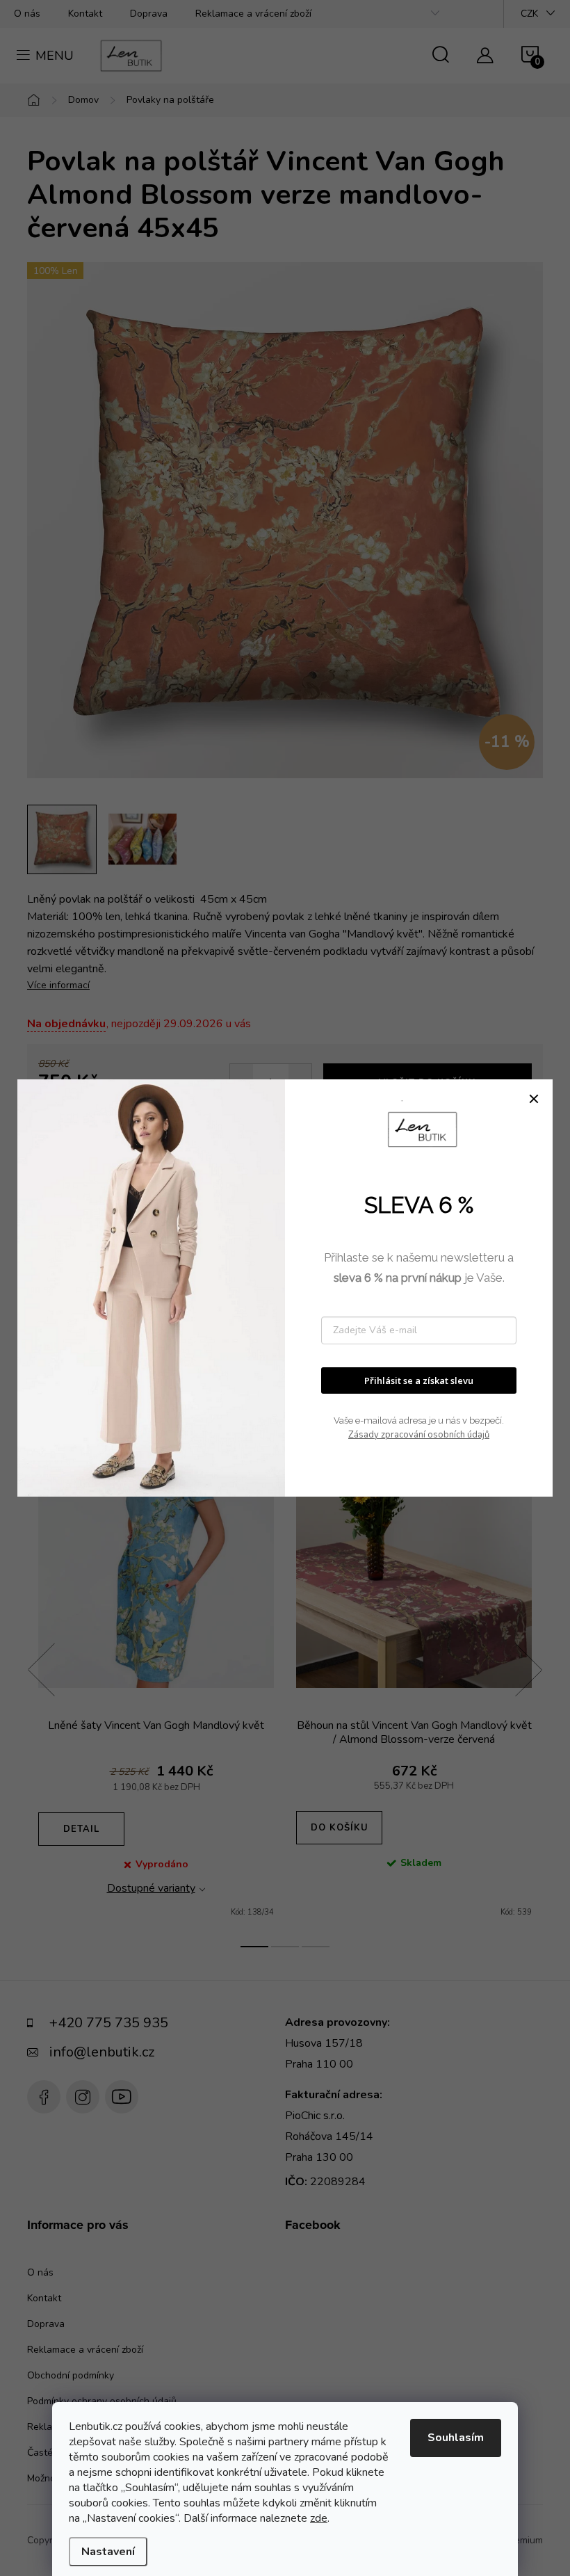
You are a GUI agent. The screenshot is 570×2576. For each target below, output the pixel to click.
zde (319, 2518)
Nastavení (108, 2552)
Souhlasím (456, 2438)
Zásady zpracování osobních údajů (419, 1435)
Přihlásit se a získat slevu (419, 1380)
